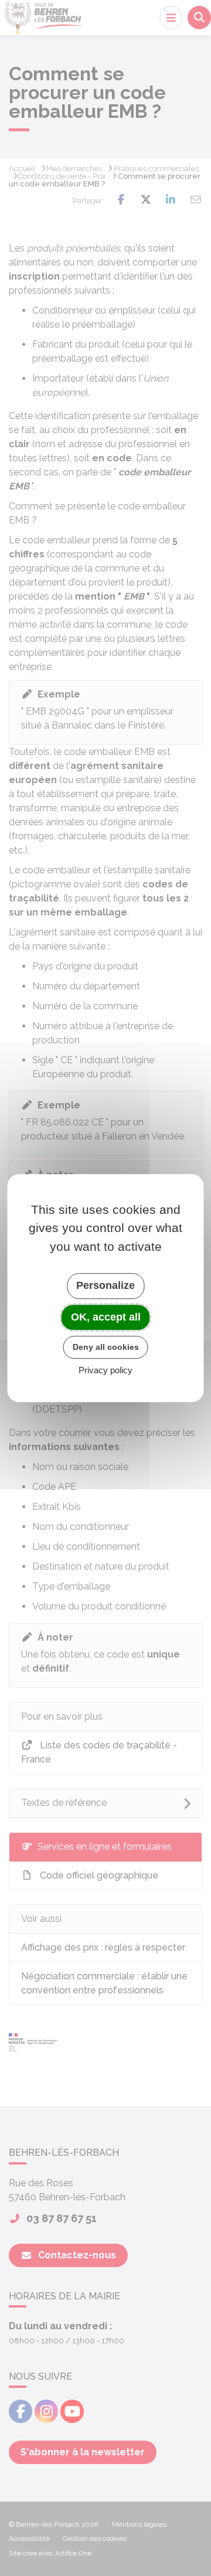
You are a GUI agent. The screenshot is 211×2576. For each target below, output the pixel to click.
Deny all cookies (106, 1347)
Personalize (105, 1285)
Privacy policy (105, 1370)
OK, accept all (106, 1317)
